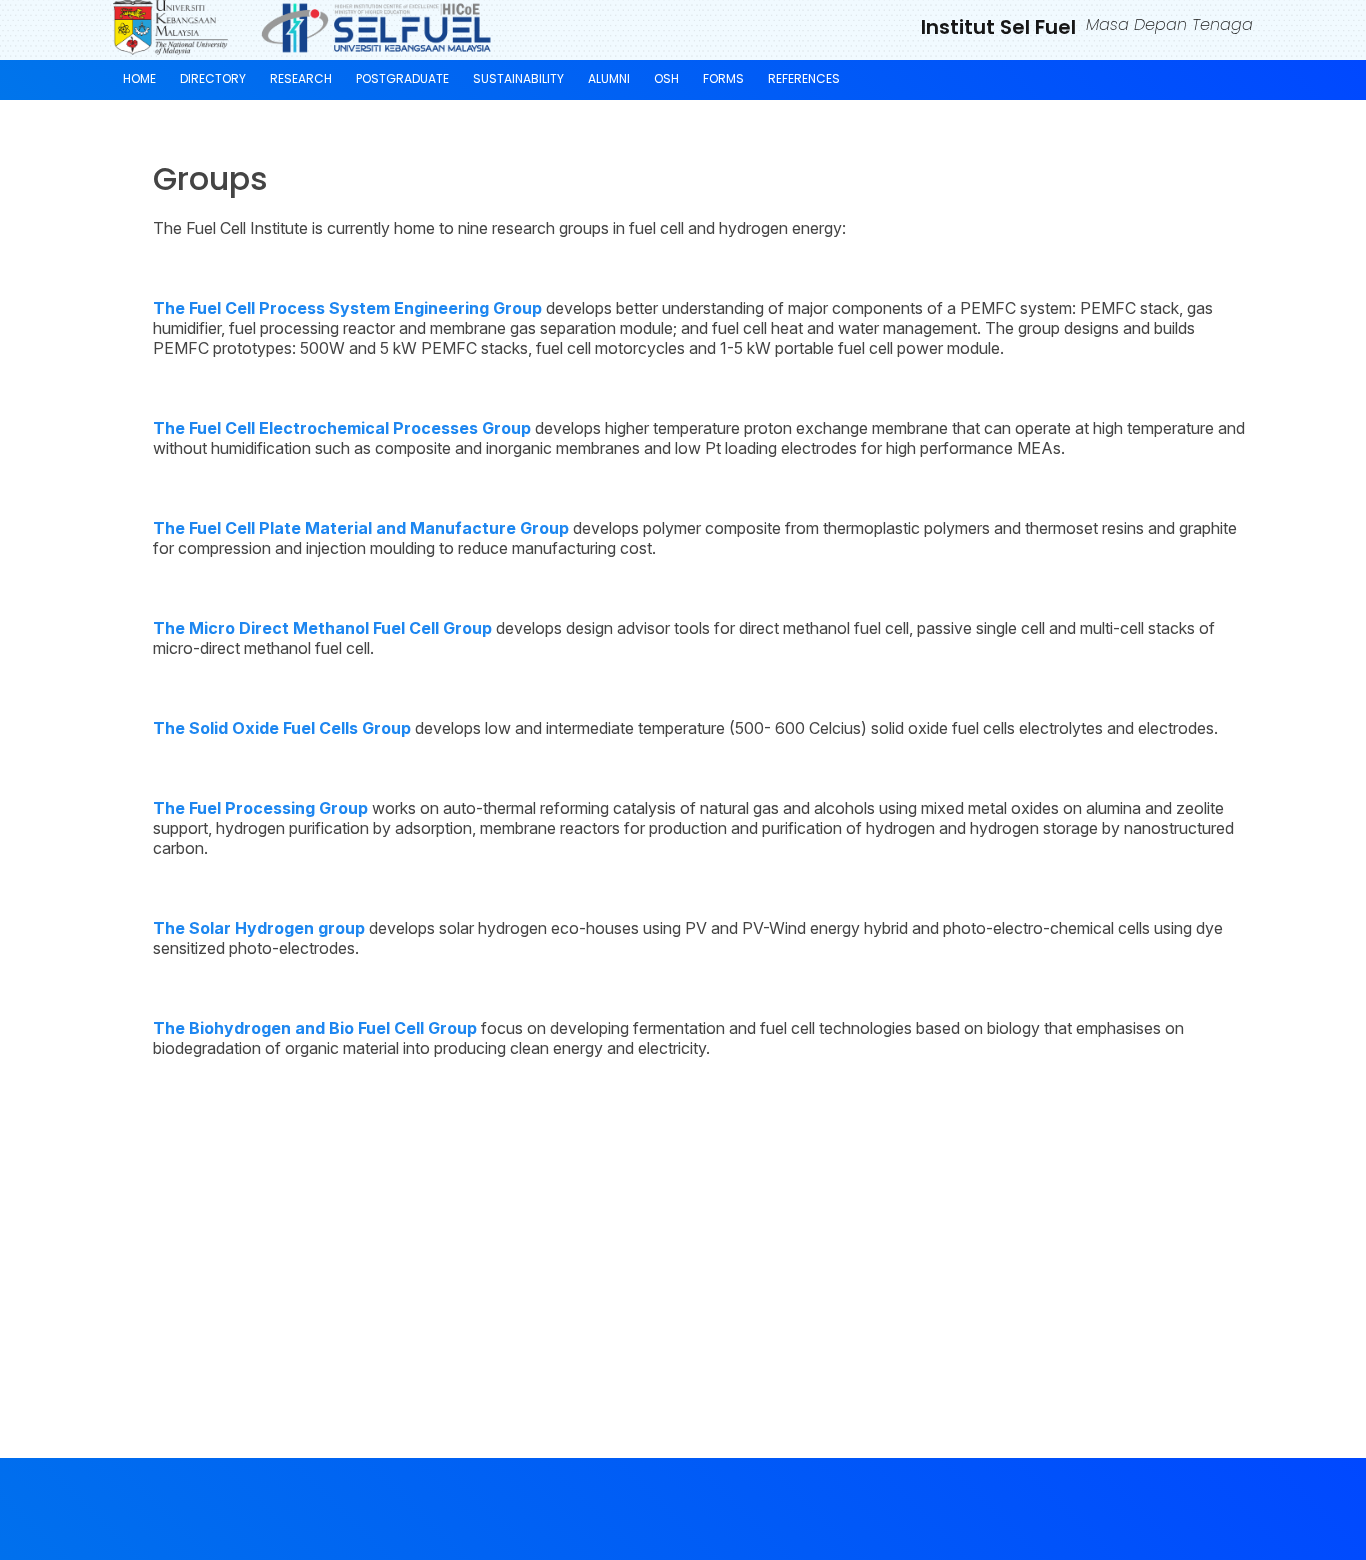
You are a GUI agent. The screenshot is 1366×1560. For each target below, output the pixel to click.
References (804, 78)
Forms (723, 78)
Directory (213, 78)
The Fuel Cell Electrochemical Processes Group (342, 428)
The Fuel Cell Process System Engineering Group (347, 308)
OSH (666, 78)
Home (139, 78)
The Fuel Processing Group (260, 808)
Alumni (609, 78)
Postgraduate (402, 78)
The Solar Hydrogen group (259, 928)
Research (301, 78)
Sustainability (518, 78)
